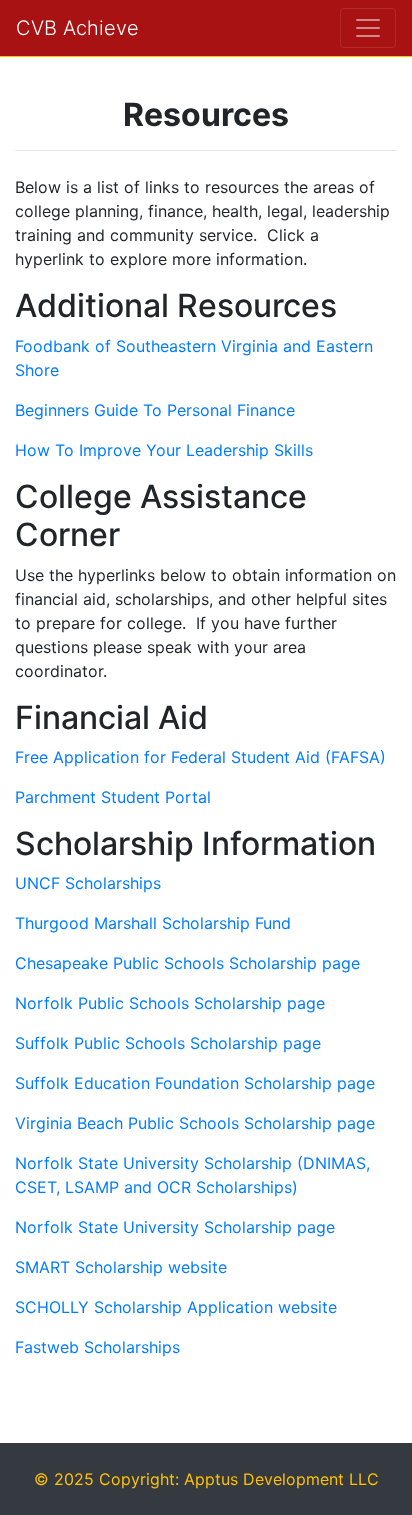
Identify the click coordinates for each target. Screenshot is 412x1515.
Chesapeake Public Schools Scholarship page (187, 963)
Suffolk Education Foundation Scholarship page (195, 1083)
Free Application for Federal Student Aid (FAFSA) (203, 757)
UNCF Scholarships (88, 883)
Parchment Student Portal (113, 797)
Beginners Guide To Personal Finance (155, 410)
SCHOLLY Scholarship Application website (176, 1307)
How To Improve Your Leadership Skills (164, 450)
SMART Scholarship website (121, 1267)
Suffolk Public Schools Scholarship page (168, 1043)
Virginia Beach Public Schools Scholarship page (195, 1123)
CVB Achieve (77, 28)
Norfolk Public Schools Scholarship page (170, 1003)
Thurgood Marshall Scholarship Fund (153, 923)
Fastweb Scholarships (97, 1347)
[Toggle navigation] (368, 28)
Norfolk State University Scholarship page (175, 1227)
